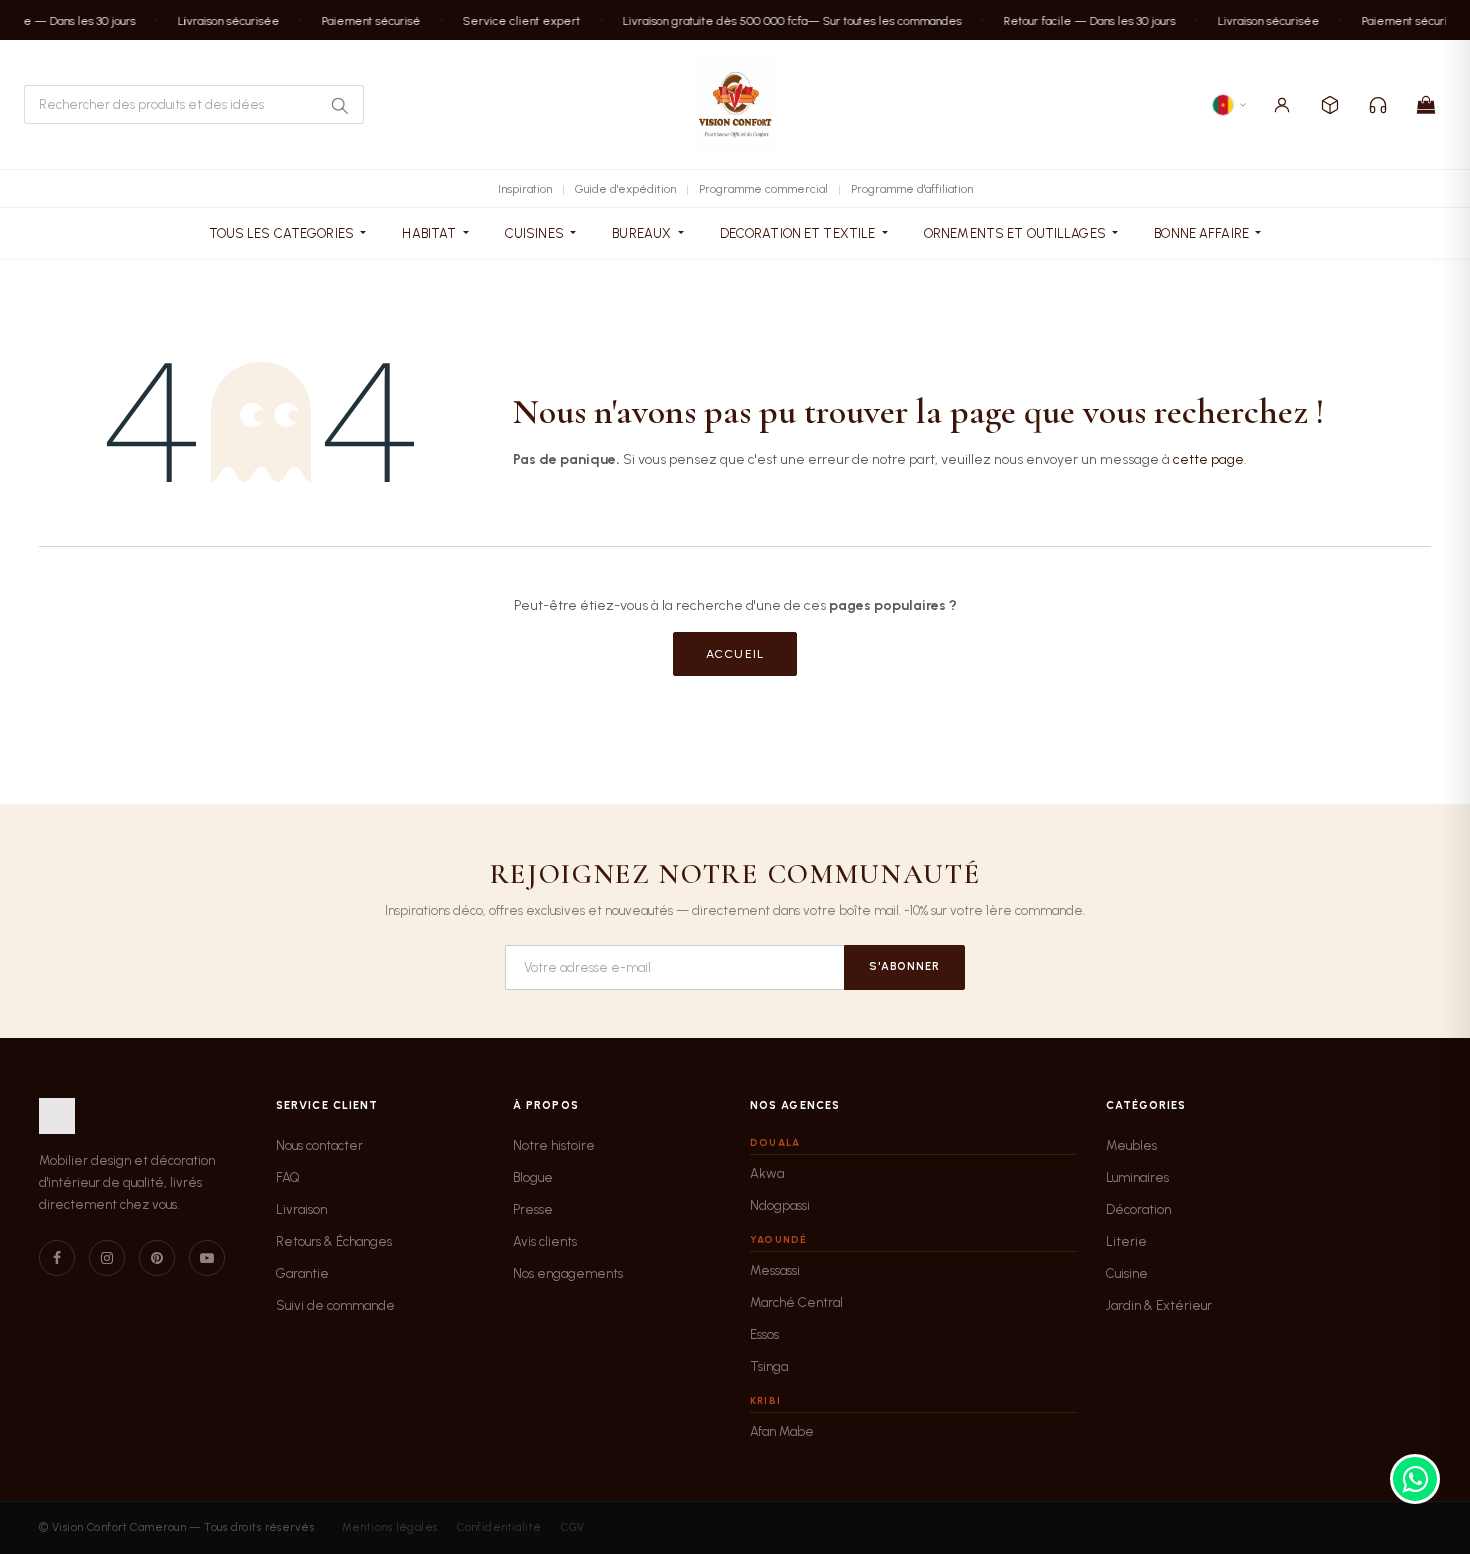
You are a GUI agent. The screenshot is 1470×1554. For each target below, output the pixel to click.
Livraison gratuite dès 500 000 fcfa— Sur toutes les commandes (782, 20)
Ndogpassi (780, 1205)
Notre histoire (554, 1145)
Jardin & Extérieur (1159, 1305)
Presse (533, 1209)
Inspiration (525, 189)
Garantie (302, 1273)
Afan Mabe (782, 1431)
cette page (1208, 459)
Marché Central (796, 1302)
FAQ (288, 1177)
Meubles (1131, 1145)
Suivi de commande (335, 1305)
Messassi (775, 1270)
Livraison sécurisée (219, 20)
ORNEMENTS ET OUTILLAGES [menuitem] (1016, 233)
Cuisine (1127, 1273)
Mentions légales (390, 1527)
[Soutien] (1378, 105)
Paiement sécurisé (361, 20)
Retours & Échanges (334, 1241)
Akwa (767, 1173)
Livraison (301, 1209)
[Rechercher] (339, 105)
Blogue (533, 1177)
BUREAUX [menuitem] (643, 233)
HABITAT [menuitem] (430, 233)
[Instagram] (107, 1258)
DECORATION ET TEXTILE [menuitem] (799, 233)
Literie (1126, 1241)
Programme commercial (763, 189)
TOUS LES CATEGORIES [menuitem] (283, 233)
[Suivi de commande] (1330, 105)
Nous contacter (319, 1145)
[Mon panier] (1426, 105)
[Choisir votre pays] (1230, 105)
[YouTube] (207, 1258)
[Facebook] (57, 1258)
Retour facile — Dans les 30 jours (1080, 20)
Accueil (735, 654)
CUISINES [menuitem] (536, 233)
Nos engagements (568, 1273)
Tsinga (769, 1366)
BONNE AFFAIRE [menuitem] (1203, 233)
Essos (764, 1334)
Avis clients (545, 1241)
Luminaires (1137, 1177)
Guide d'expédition (625, 189)
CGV (572, 1527)
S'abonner (904, 966)
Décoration (1138, 1209)
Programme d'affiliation (912, 189)
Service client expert (512, 20)
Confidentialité (499, 1527)
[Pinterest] (157, 1258)
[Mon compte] (1282, 105)
